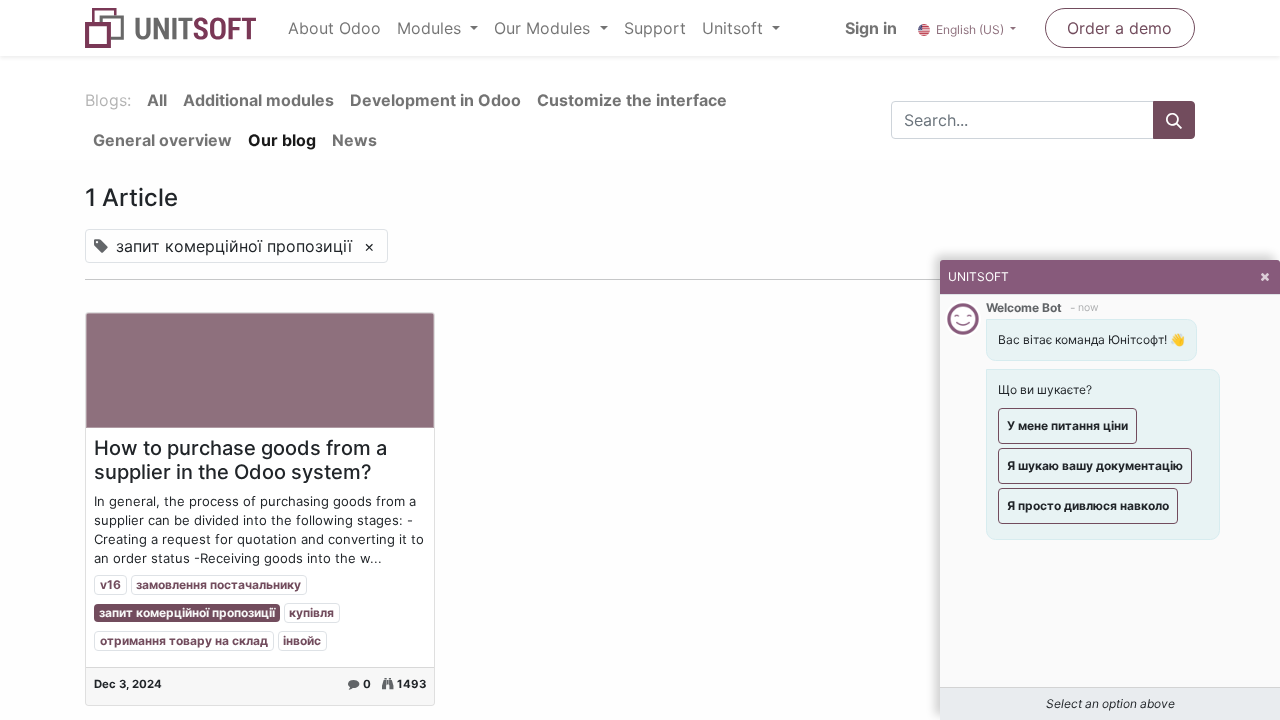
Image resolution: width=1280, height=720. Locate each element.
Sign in (871, 28)
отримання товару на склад (184, 640)
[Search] (1174, 120)
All (157, 100)
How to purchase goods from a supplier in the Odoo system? (240, 460)
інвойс (302, 640)
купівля (311, 612)
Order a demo (1119, 28)
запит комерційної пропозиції (187, 612)
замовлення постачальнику (218, 584)
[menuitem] (334, 28)
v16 (110, 584)
